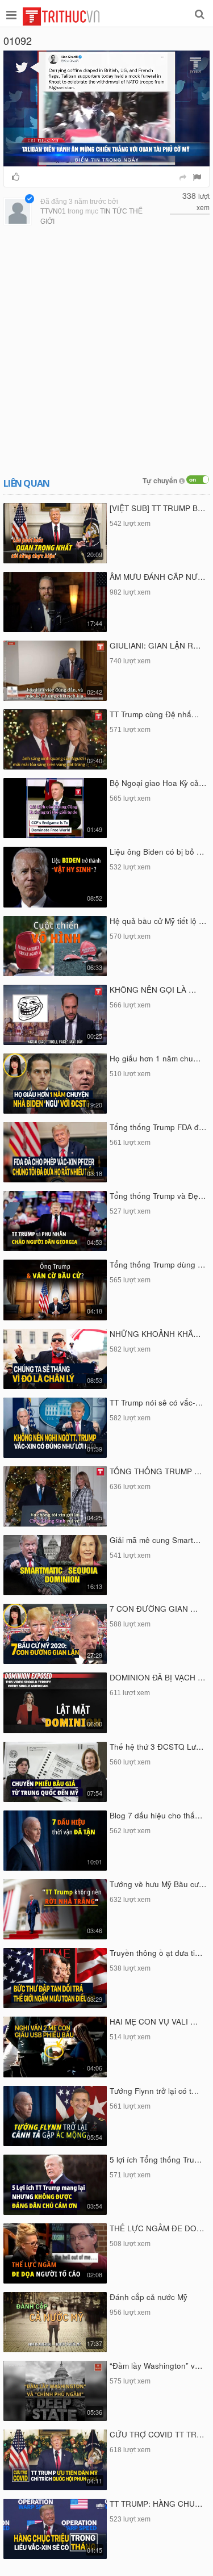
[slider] (104, 158)
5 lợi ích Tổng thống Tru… (156, 2159)
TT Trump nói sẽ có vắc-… (156, 1402)
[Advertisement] (106, 352)
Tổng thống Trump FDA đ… (158, 1127)
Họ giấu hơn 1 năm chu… (155, 1058)
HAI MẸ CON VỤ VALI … (154, 2021)
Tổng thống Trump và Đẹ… (158, 1196)
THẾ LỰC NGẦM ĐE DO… (157, 2228)
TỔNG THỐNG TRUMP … (156, 1471)
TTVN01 (53, 211)
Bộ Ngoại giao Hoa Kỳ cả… (158, 783)
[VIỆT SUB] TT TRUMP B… (158, 508)
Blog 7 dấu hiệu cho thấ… (156, 1815)
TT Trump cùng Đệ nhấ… (154, 714)
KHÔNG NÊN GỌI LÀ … (153, 990)
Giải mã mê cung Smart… (155, 1540)
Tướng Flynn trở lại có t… (154, 2091)
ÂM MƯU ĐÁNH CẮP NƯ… (158, 577)
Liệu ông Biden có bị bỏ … (157, 852)
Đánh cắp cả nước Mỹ (149, 2297)
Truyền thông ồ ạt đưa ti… (156, 1953)
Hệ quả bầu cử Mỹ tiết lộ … (158, 921)
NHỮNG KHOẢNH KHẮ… (155, 1334)
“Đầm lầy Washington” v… (156, 2366)
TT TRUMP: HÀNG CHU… (156, 2504)
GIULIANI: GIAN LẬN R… (155, 645)
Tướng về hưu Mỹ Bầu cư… (158, 1884)
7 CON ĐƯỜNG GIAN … (154, 1609)
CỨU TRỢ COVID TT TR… (157, 2434)
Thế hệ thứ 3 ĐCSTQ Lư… (157, 1747)
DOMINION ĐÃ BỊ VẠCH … (158, 1677)
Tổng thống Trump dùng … (158, 1264)
